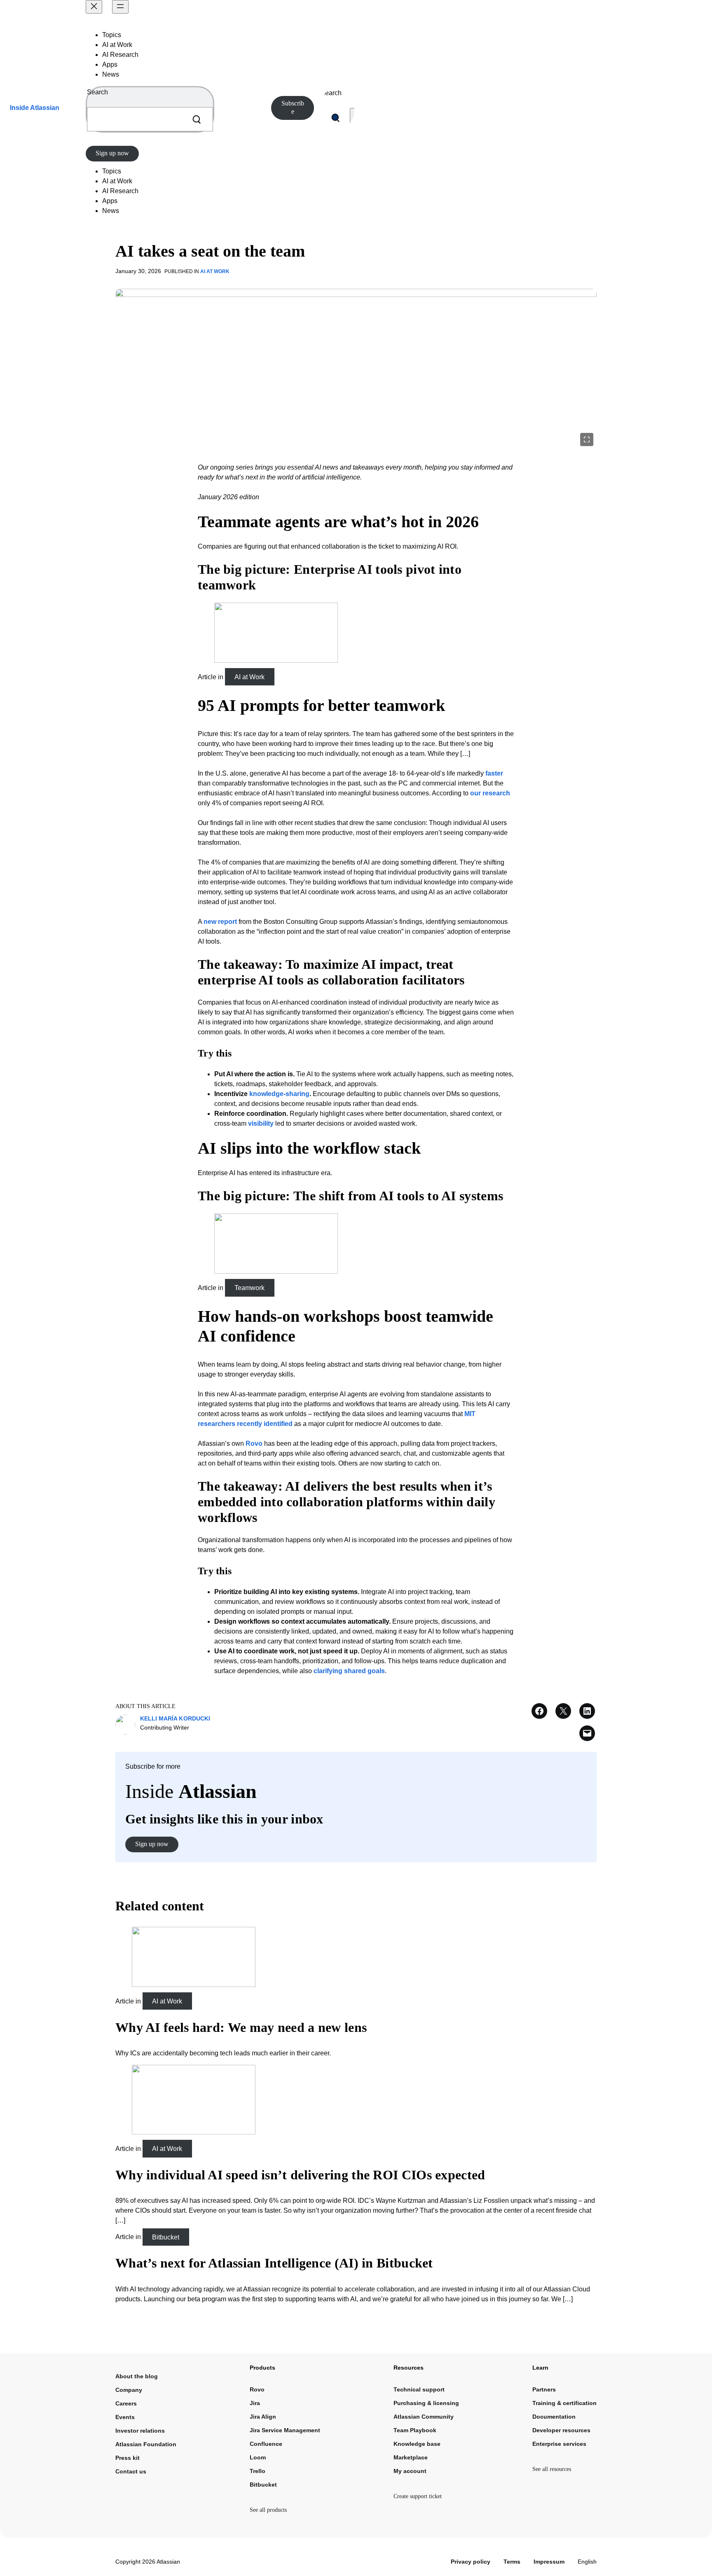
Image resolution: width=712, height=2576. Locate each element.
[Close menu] (94, 7)
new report (220, 922)
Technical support (419, 2389)
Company (129, 2390)
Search (97, 92)
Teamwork (249, 1288)
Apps (110, 64)
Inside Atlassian (35, 108)
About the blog (137, 2376)
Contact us (131, 2471)
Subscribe (293, 107)
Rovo (254, 1443)
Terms (512, 2562)
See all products (268, 2510)
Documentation (554, 2417)
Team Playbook (415, 2430)
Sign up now (112, 153)
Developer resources (561, 2430)
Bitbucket (166, 2237)
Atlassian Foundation (146, 2444)
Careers (126, 2403)
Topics (112, 35)
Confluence (266, 2444)
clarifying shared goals (349, 1671)
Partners (544, 2389)
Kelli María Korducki (175, 1718)
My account (410, 2471)
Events (125, 2417)
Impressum (549, 2562)
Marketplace (411, 2457)
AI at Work (215, 271)
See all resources (552, 2469)
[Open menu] (120, 7)
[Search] (196, 119)
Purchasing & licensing (426, 2403)
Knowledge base (417, 2444)
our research (490, 793)
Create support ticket (418, 2496)
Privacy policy (471, 2562)
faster (494, 773)
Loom (258, 2457)
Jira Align (263, 2417)
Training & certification (564, 2403)
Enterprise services (559, 2444)
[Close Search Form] (353, 118)
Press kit (128, 2458)
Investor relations (140, 2431)
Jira (255, 2403)
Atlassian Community (424, 2417)
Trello (258, 2471)
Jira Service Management (285, 2430)
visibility (261, 1123)
